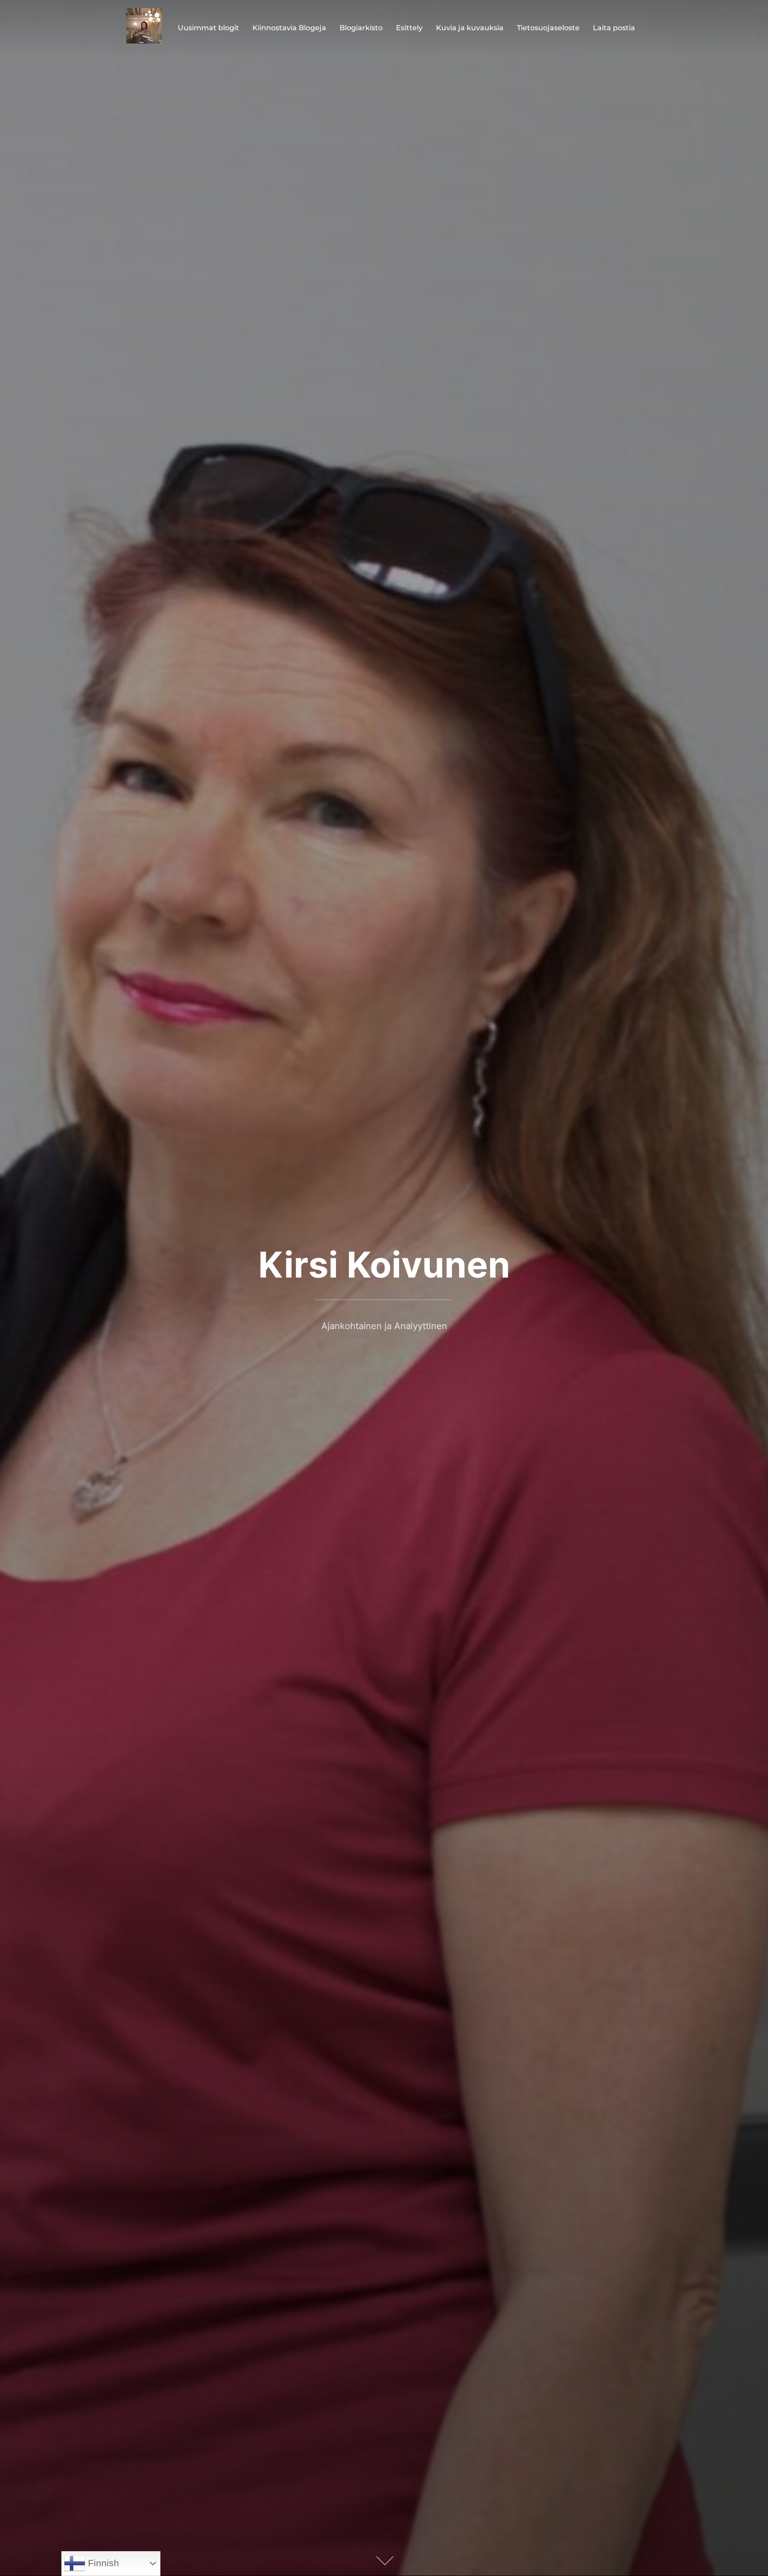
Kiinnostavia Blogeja (289, 28)
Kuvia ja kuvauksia (470, 28)
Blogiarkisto (361, 28)
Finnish (102, 2563)
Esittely (409, 28)
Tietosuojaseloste (548, 28)
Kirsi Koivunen (384, 1264)
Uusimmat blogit (208, 28)
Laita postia (614, 28)
